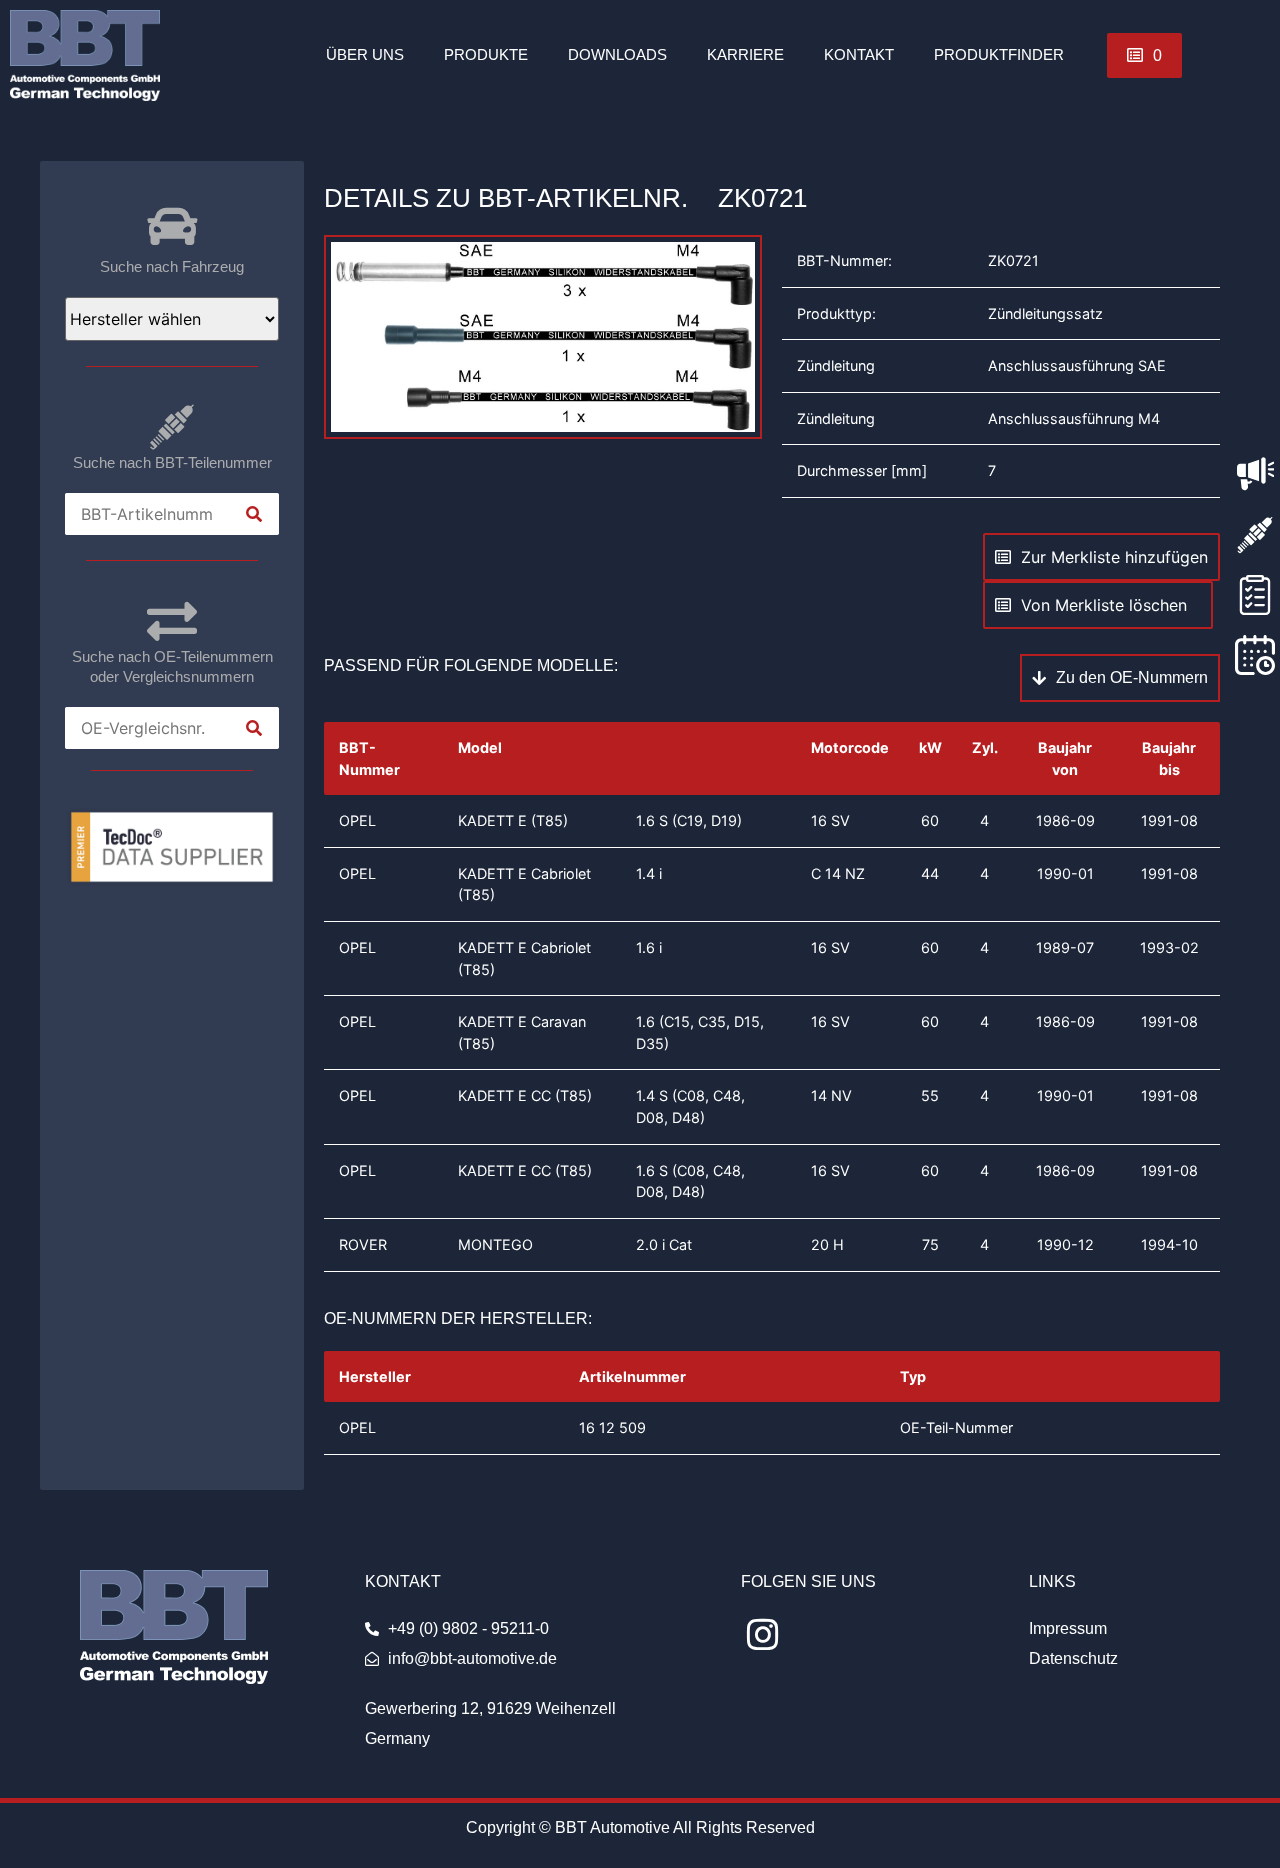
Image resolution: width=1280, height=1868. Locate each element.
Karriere (745, 54)
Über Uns (365, 54)
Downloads (617, 54)
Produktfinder (999, 54)
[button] (1144, 55)
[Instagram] (762, 1635)
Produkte (486, 54)
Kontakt (859, 54)
